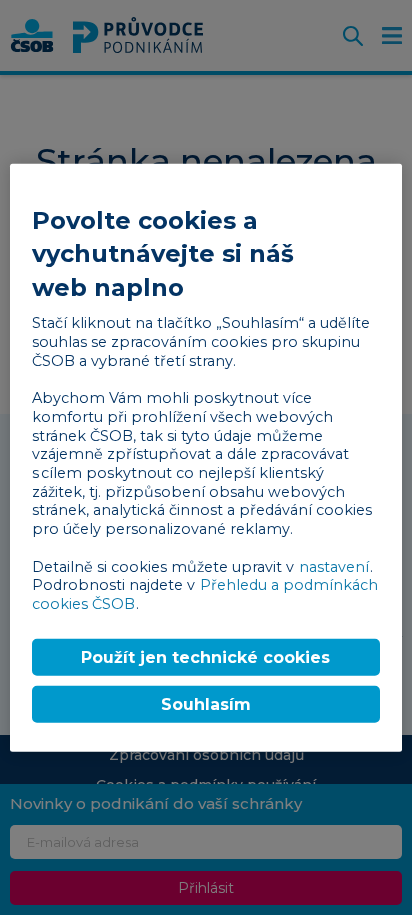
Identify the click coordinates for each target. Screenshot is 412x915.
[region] (205, 457)
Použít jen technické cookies (205, 656)
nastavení (334, 566)
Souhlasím (206, 704)
